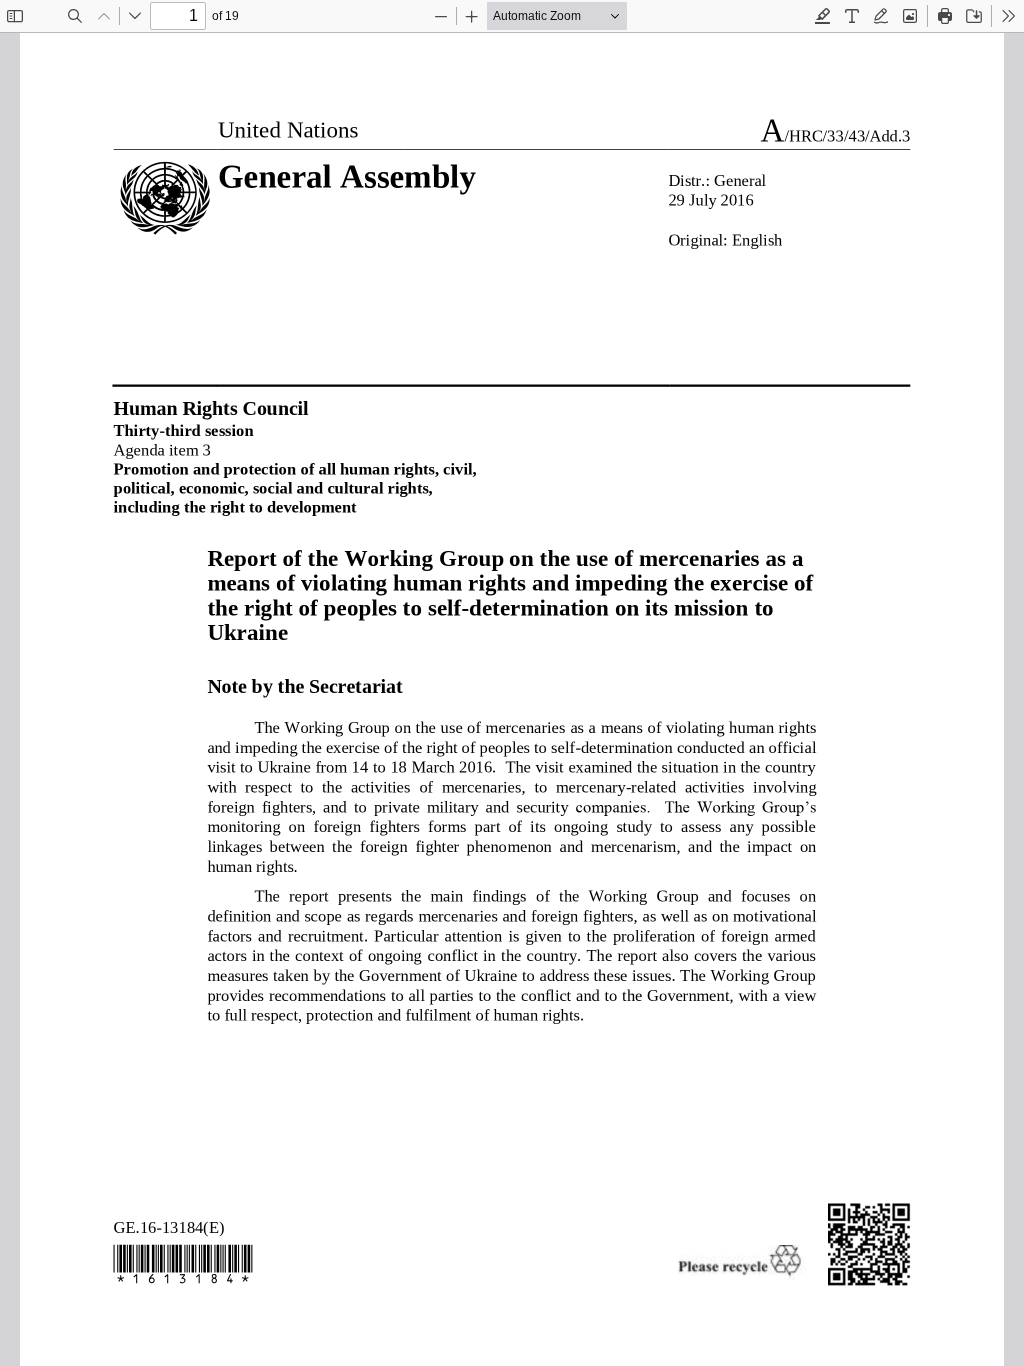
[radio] (823, 16)
